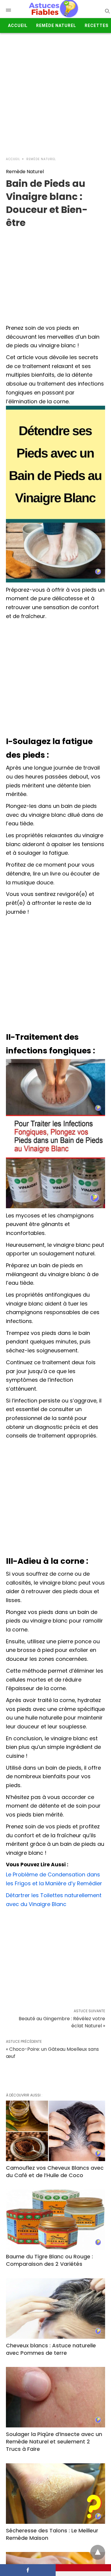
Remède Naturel (56, 26)
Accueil (18, 26)
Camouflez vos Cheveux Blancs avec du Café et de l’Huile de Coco (55, 2171)
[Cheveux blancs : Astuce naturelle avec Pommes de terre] (55, 2308)
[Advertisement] (55, 92)
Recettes (96, 26)
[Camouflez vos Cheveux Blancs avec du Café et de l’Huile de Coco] (55, 2131)
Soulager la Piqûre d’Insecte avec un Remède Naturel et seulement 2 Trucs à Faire (54, 2442)
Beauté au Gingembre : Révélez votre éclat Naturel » (62, 2022)
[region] (55, 274)
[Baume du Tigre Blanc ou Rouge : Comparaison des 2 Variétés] (55, 2220)
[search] (107, 11)
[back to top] (98, 2552)
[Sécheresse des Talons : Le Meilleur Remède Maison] (55, 2494)
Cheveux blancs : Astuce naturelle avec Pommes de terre (51, 2349)
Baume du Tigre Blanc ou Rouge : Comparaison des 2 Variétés (49, 2260)
